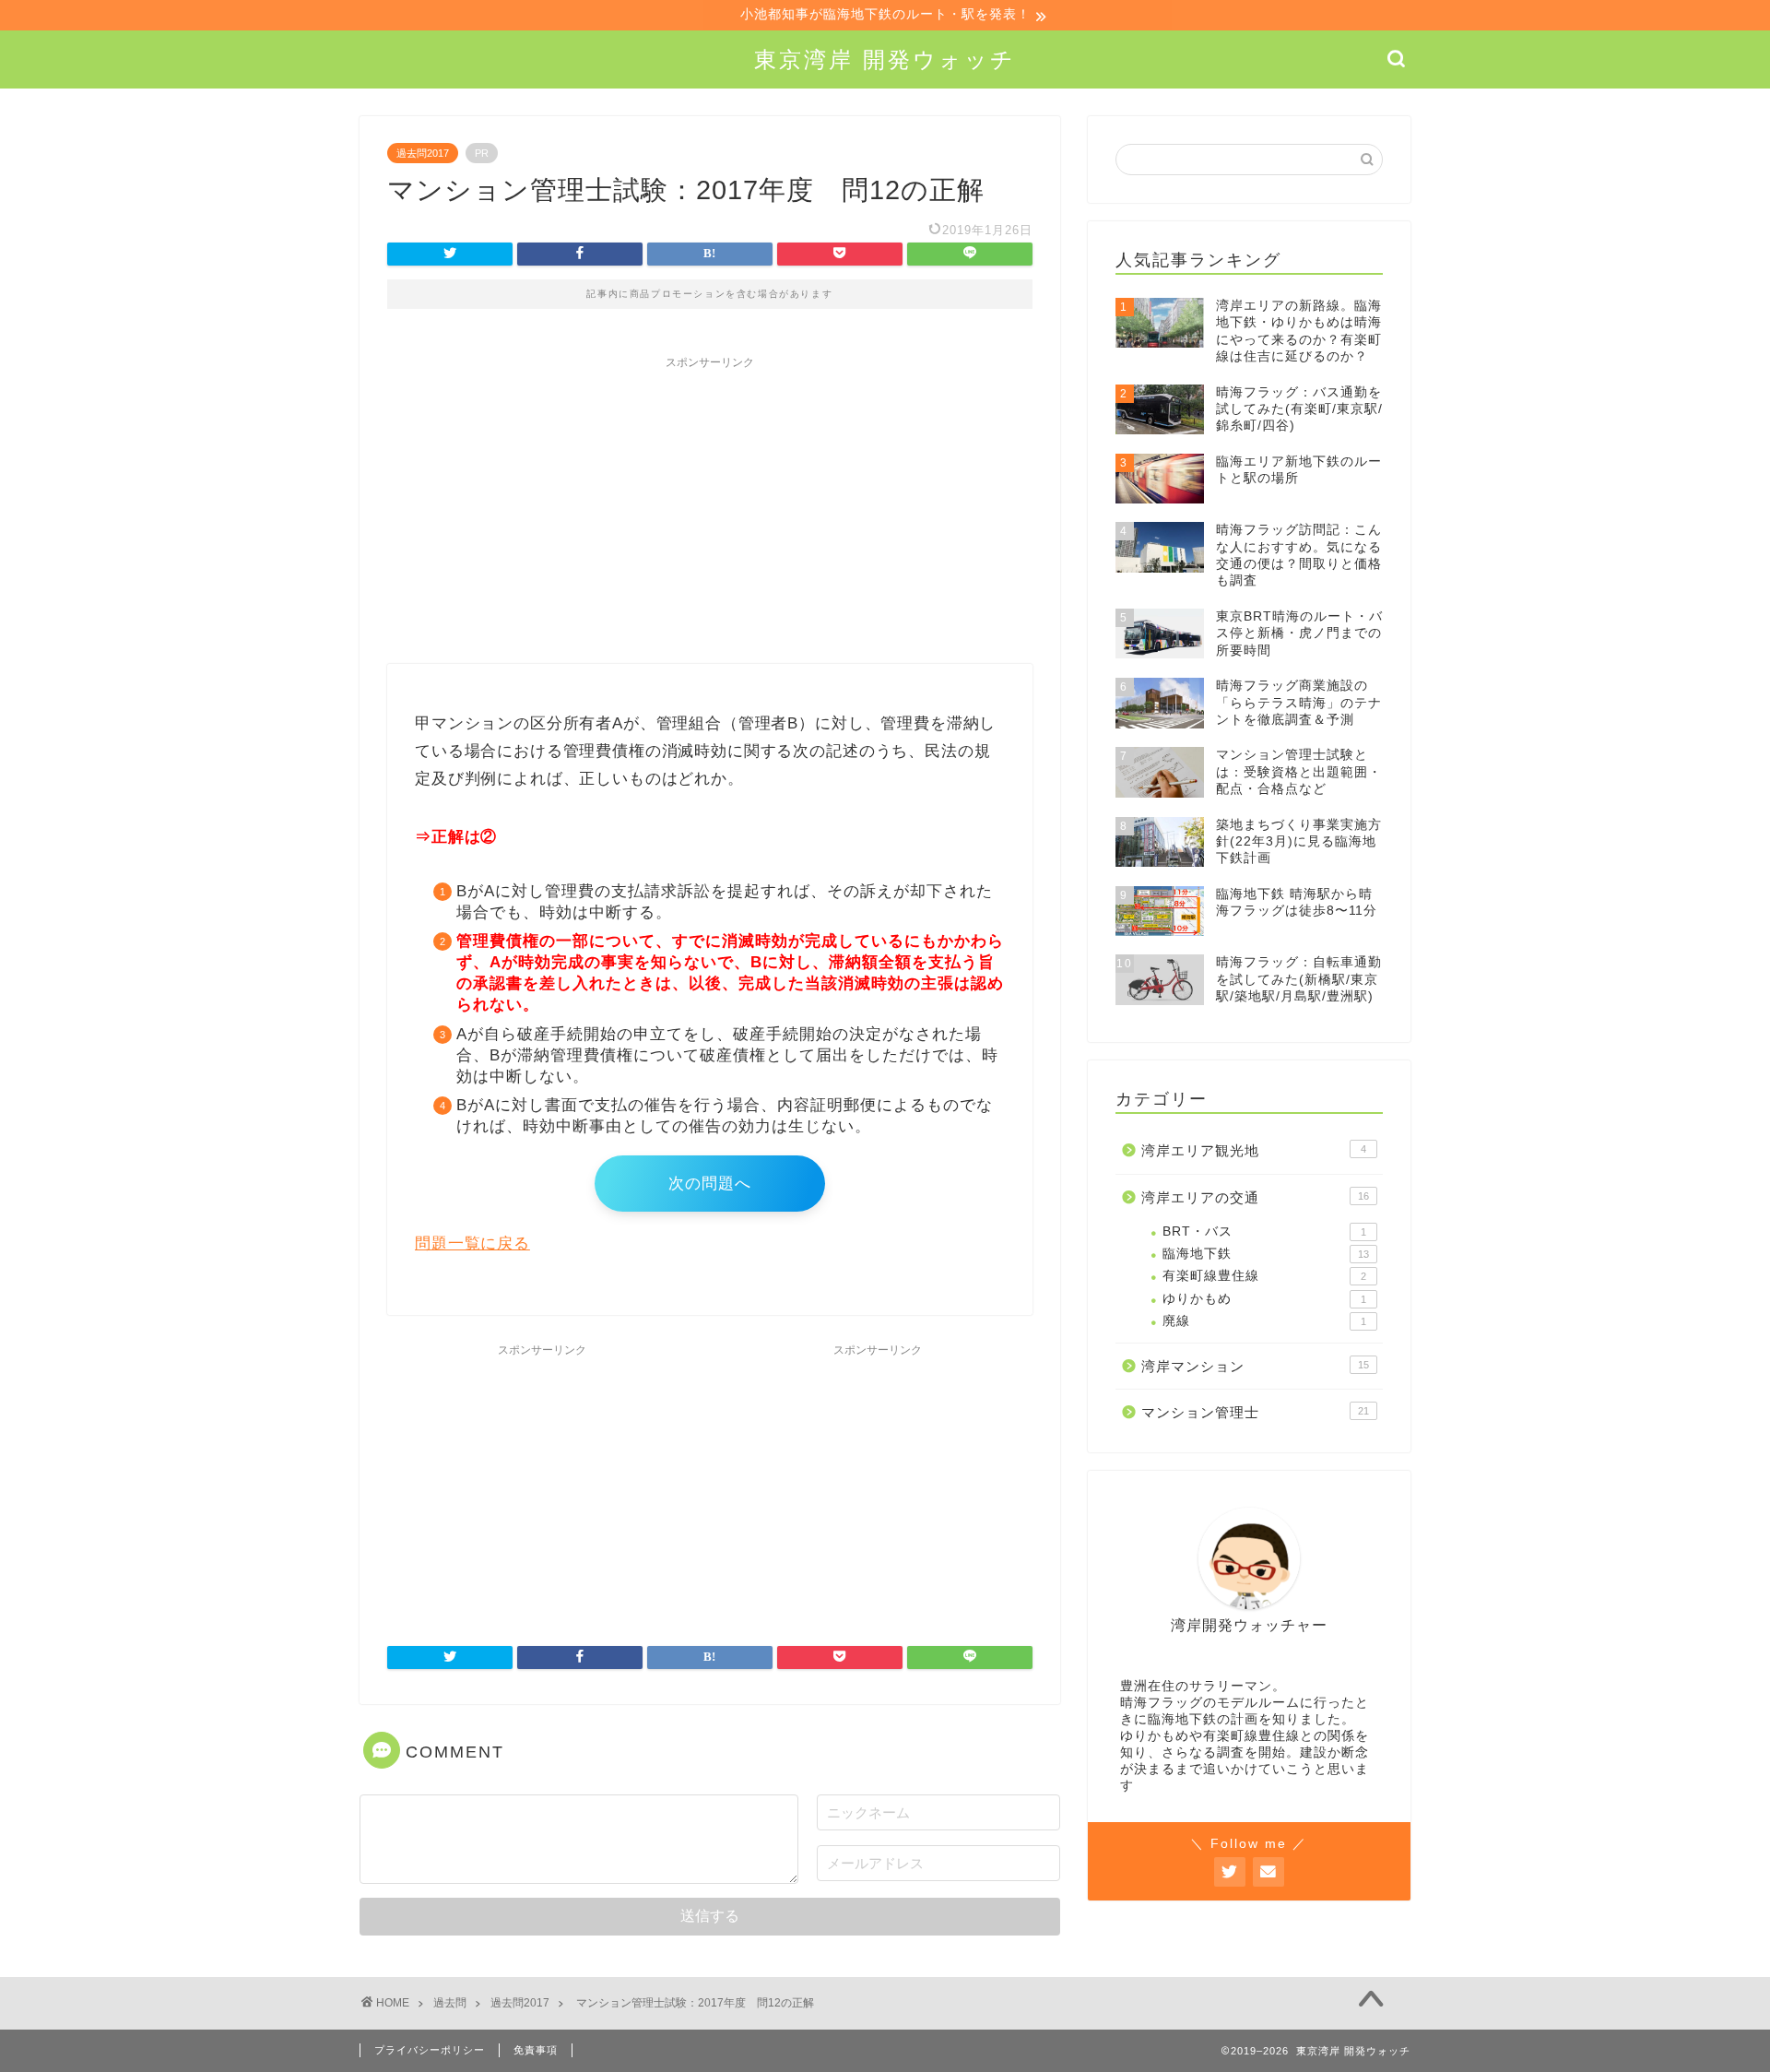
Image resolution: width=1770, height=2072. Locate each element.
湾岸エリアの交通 (1255, 1197)
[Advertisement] (710, 507)
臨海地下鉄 (1266, 1254)
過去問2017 (423, 153)
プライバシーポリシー (430, 2050)
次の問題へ (710, 1184)
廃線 (1264, 1321)
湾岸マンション (1255, 1366)
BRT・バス (1264, 1231)
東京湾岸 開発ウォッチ (885, 59)
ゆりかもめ (1264, 1299)
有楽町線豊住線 (1264, 1276)
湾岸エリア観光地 (1254, 1150)
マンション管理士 (1255, 1412)
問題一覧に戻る (472, 1243)
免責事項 (536, 2050)
